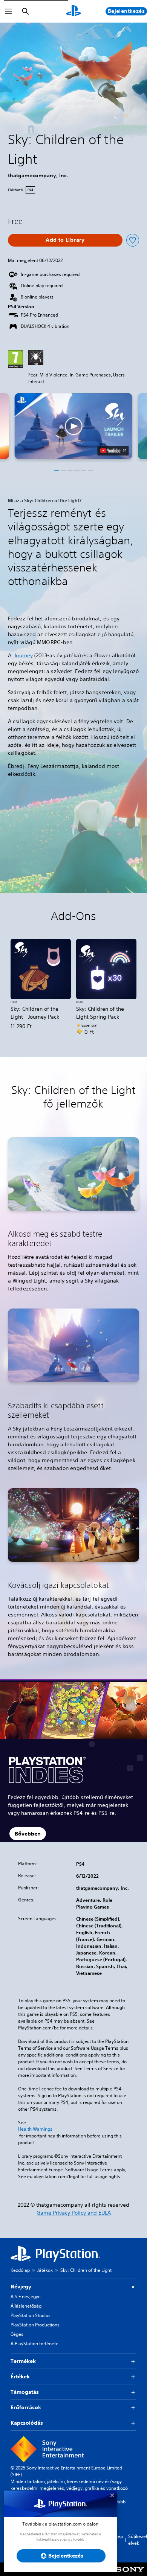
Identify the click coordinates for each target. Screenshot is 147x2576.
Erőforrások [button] (26, 2407)
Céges (17, 2334)
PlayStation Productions (35, 2325)
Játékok (45, 2270)
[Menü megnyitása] (9, 11)
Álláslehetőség (26, 2306)
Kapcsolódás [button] (27, 2423)
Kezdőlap (20, 2270)
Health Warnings (35, 2129)
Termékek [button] (23, 2361)
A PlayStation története (34, 2344)
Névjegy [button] (21, 2287)
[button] (73, 426)
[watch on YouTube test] (113, 451)
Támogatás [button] (25, 2392)
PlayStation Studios (31, 2315)
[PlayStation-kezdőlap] (73, 11)
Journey (24, 655)
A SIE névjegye (26, 2296)
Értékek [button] (20, 2376)
